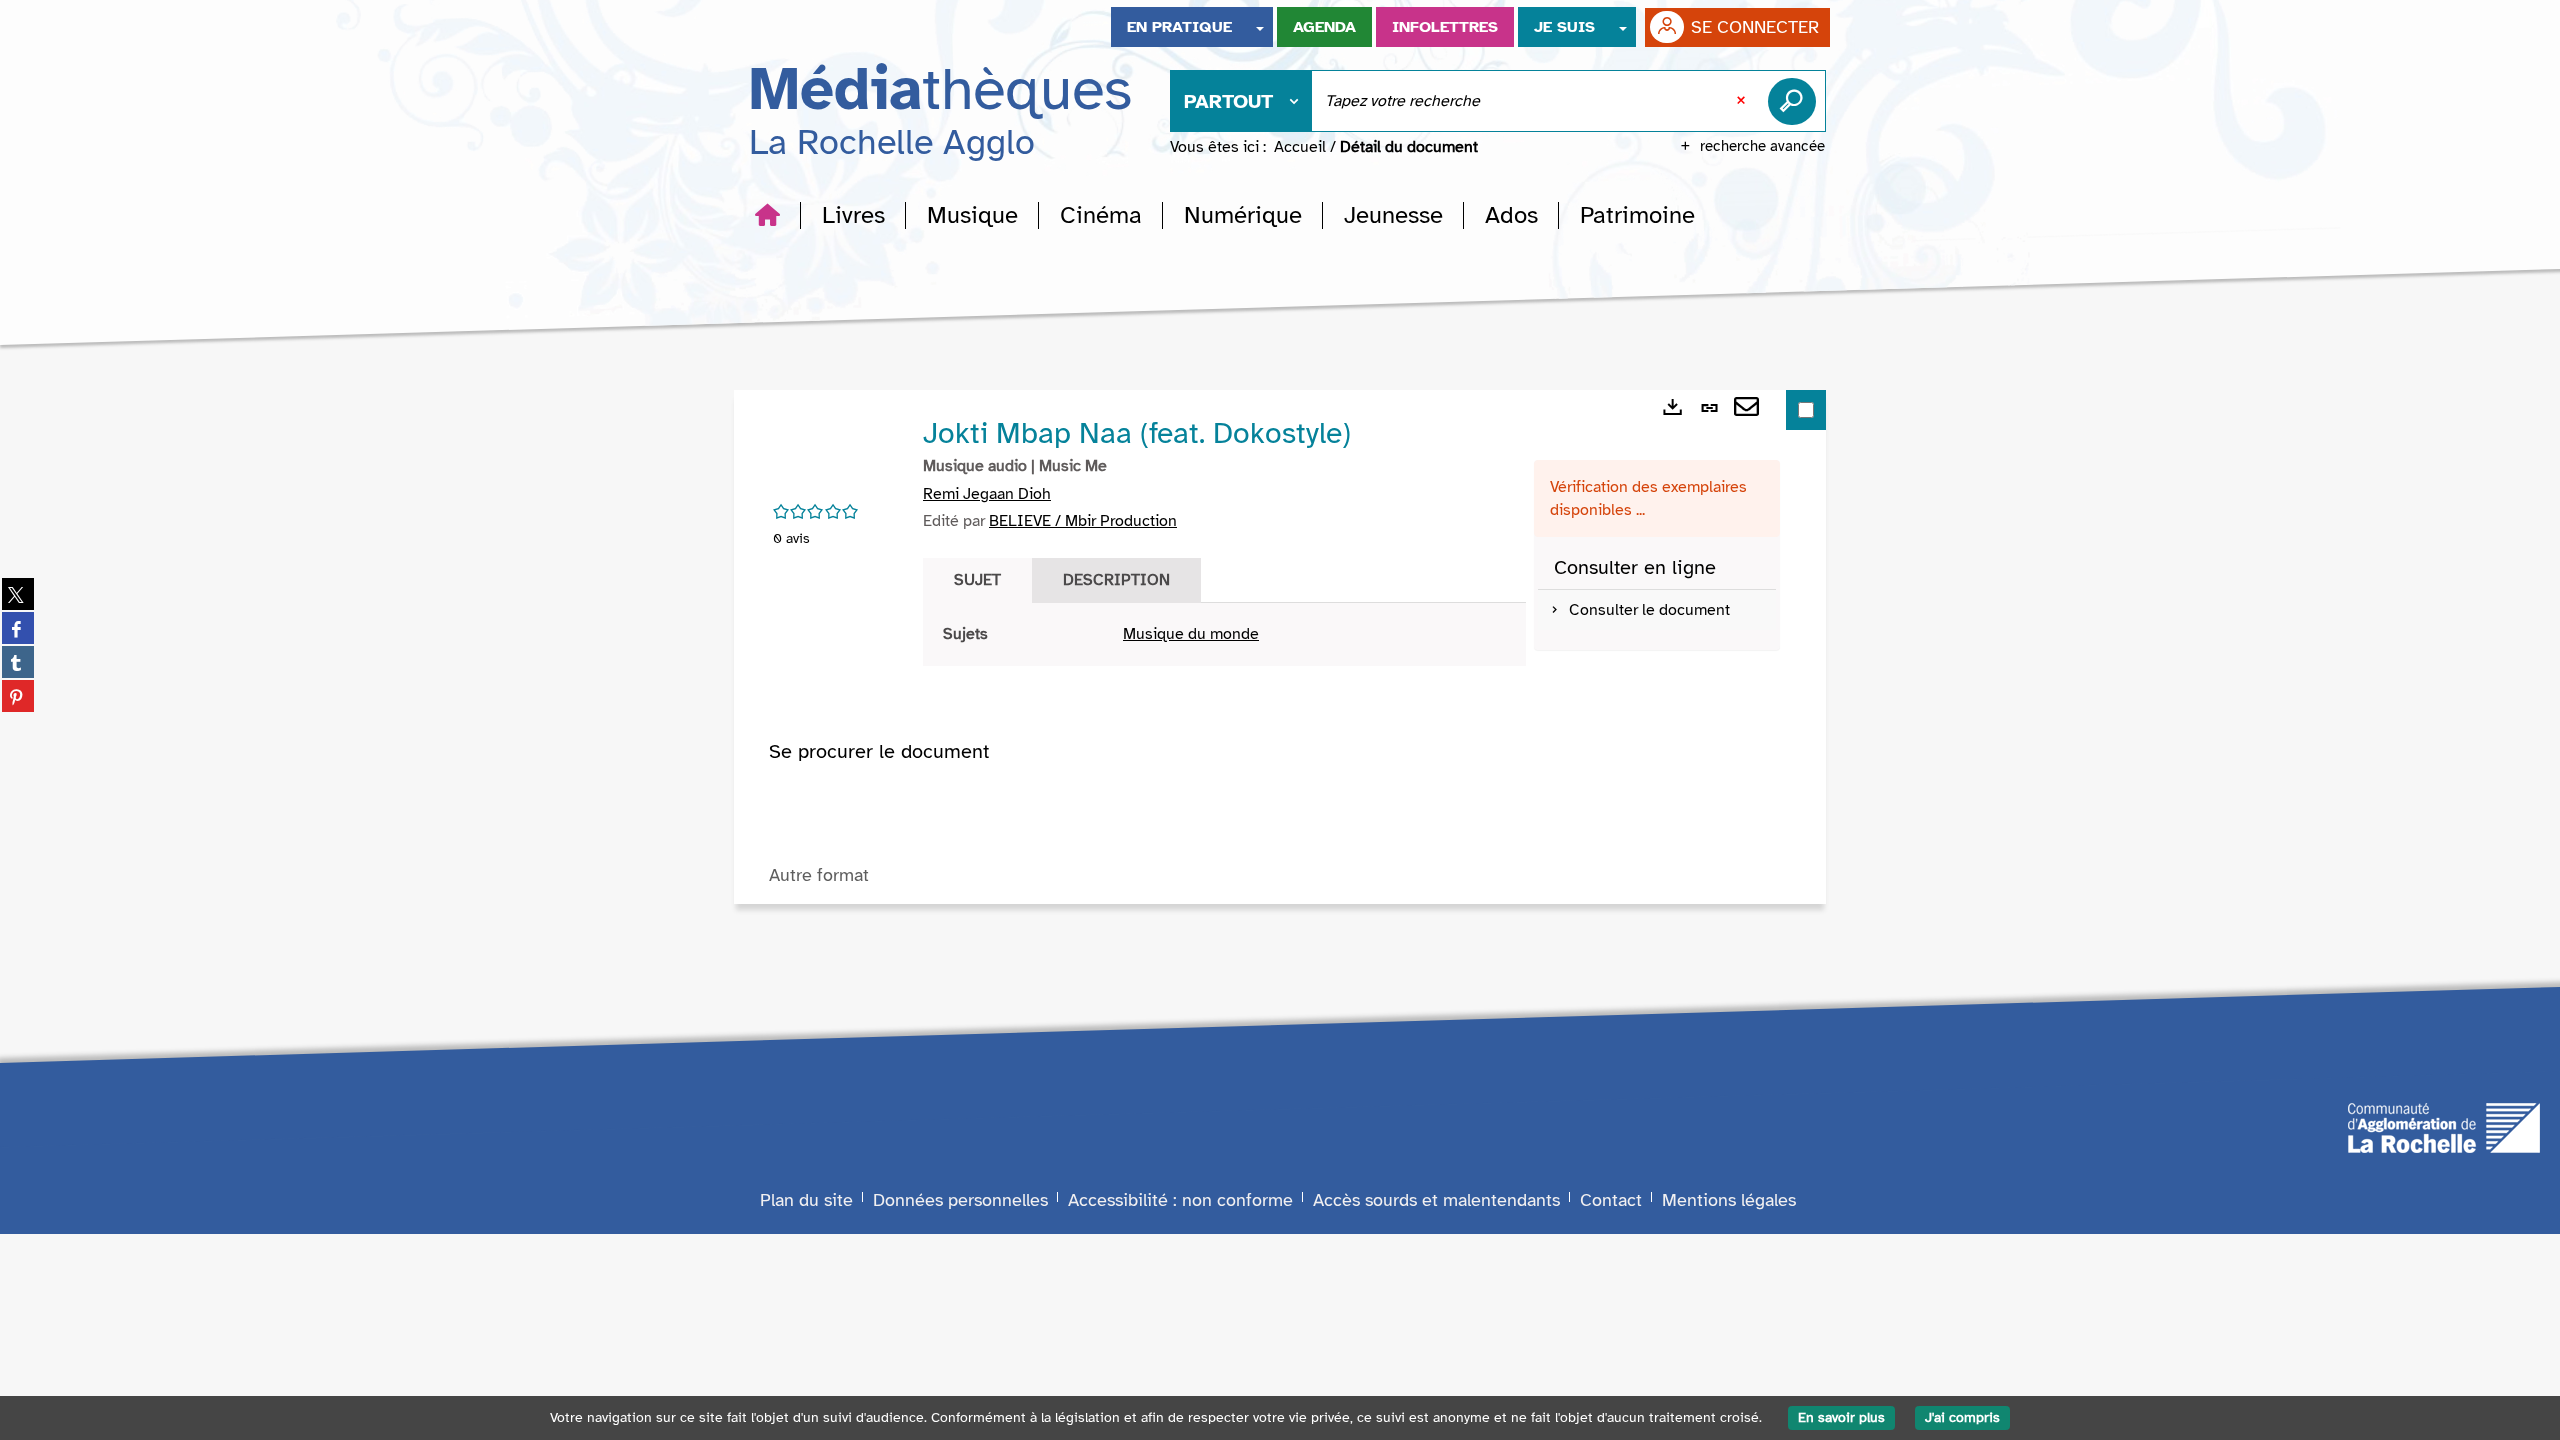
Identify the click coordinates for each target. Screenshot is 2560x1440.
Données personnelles (960, 1200)
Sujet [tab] (977, 580)
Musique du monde (1191, 634)
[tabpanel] (1224, 634)
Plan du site (806, 1200)
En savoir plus (1841, 1417)
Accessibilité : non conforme (1180, 1200)
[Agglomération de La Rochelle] (2444, 1127)
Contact (1611, 1200)
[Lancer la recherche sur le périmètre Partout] (1796, 101)
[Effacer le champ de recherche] (1743, 101)
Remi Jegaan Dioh (987, 494)
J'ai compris (1962, 1417)
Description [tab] (1116, 580)
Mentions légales (1729, 1200)
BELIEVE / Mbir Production (1083, 521)
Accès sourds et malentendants (1436, 1200)
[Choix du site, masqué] (1260, 27)
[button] (853, 215)
